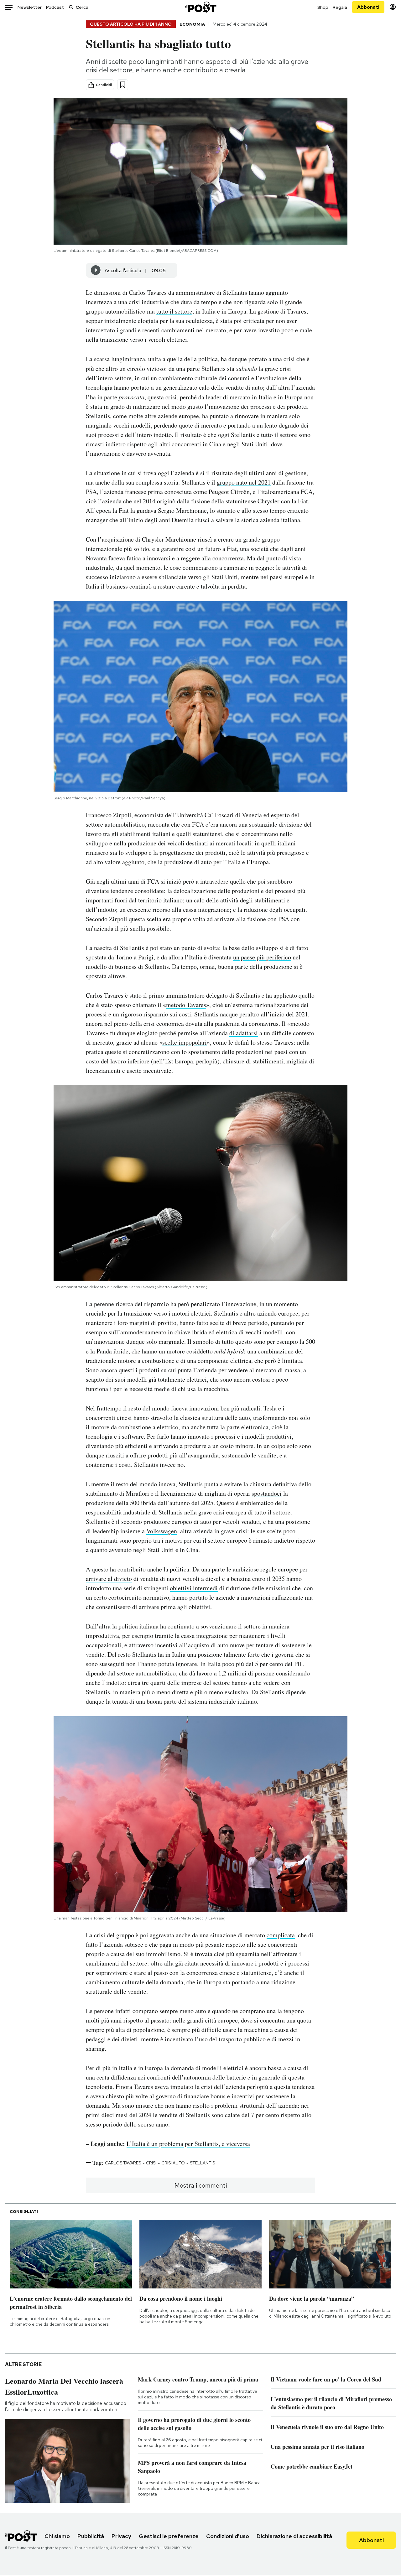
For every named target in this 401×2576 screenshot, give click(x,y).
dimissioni (107, 292)
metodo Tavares (186, 1005)
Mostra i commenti (201, 2185)
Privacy (121, 2536)
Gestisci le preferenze (169, 2536)
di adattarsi (244, 1033)
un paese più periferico (262, 957)
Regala (340, 7)
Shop (323, 7)
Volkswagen (162, 1531)
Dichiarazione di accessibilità (294, 2536)
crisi (151, 2163)
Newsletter (30, 7)
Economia (192, 24)
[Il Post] (200, 7)
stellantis (202, 2163)
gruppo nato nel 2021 (244, 482)
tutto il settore (174, 311)
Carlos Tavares (123, 2163)
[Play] (96, 270)
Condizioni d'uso (228, 2536)
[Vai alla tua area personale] (393, 7)
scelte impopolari (185, 1042)
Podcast (55, 7)
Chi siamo (57, 2536)
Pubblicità (91, 2536)
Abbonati (368, 7)
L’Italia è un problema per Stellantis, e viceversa (188, 2144)
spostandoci (267, 1493)
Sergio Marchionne (182, 510)
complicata (281, 1935)
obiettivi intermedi (194, 1588)
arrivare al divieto (109, 1579)
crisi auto (173, 2163)
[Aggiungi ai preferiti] (123, 85)
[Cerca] (71, 7)
